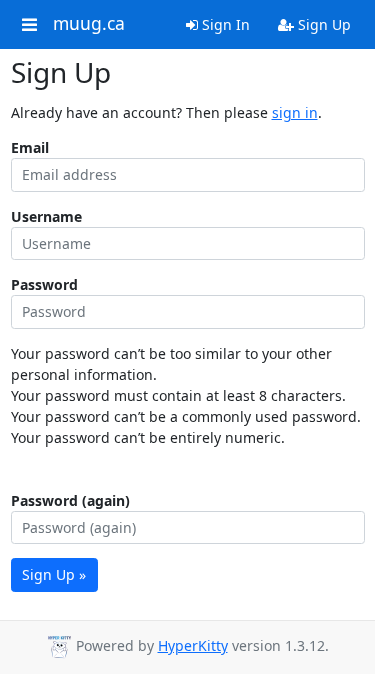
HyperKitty (193, 645)
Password (44, 284)
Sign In (224, 24)
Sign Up (322, 24)
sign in (295, 112)
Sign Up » (54, 574)
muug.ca (89, 24)
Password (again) (70, 500)
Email (30, 147)
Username (46, 216)
